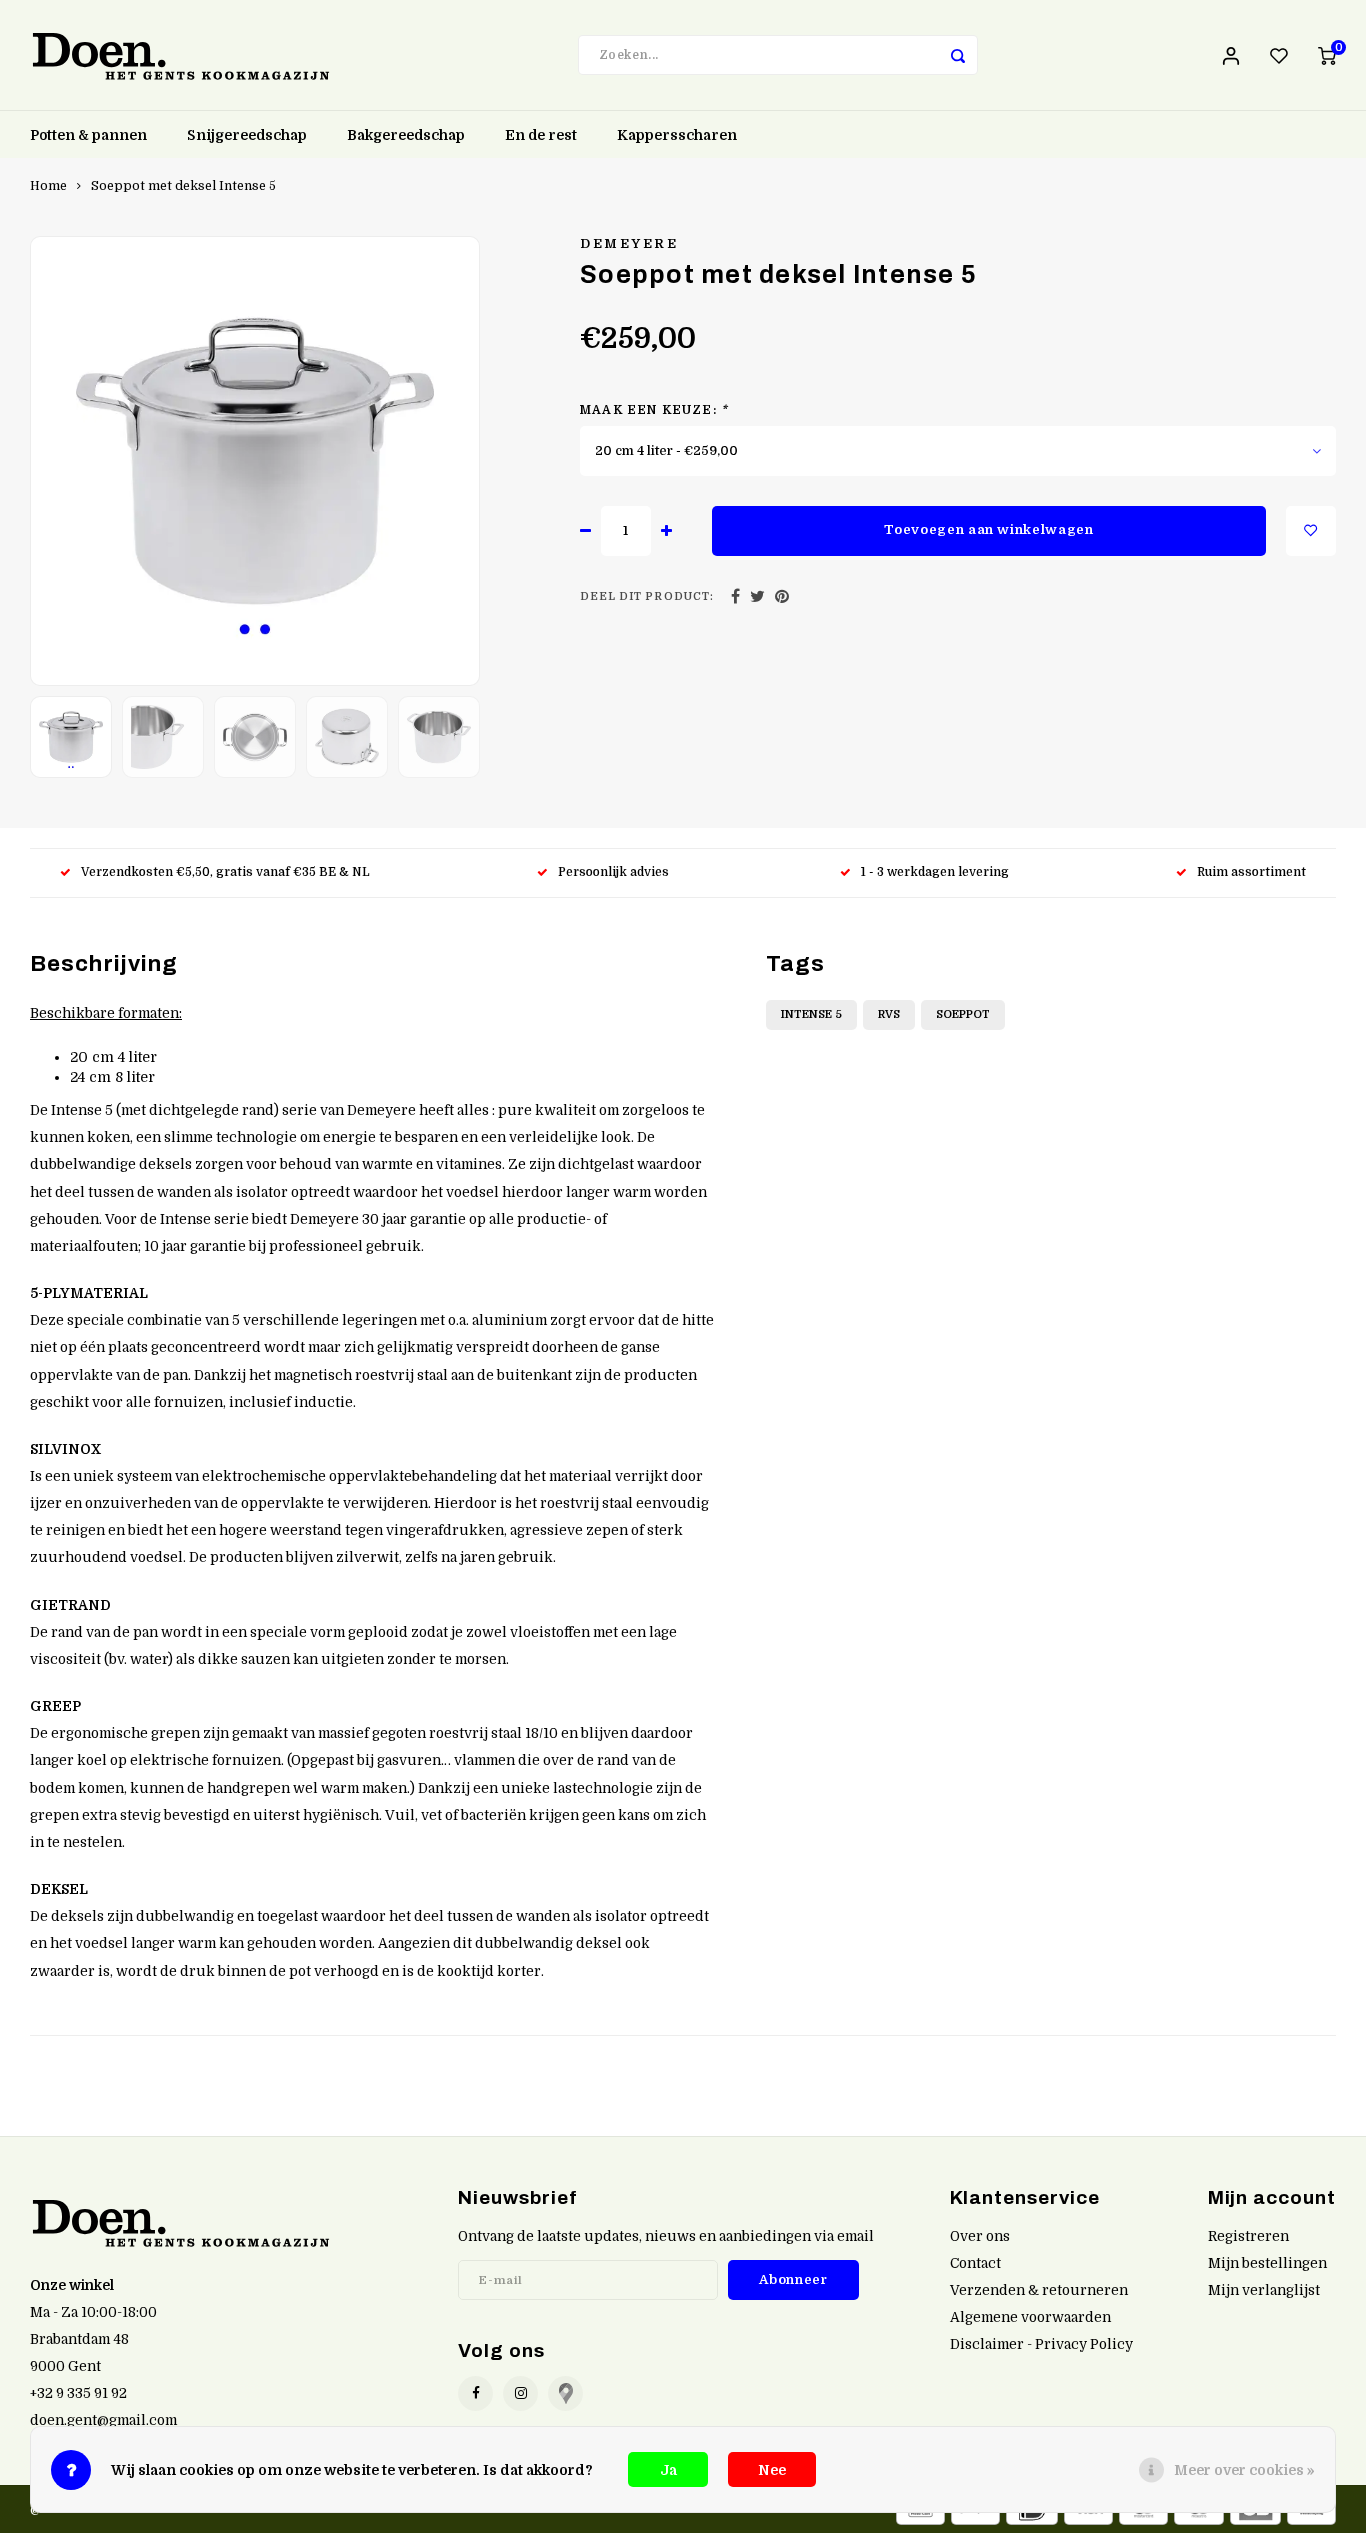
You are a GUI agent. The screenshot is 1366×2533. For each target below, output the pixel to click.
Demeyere (629, 244)
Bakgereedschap (406, 135)
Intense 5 (811, 1014)
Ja (668, 2470)
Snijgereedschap (247, 135)
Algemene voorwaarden (1030, 2317)
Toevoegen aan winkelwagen (989, 529)
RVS (889, 1014)
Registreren (1248, 2236)
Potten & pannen (88, 135)
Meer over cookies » (1244, 2470)
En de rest (541, 135)
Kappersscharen (677, 135)
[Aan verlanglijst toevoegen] (1311, 531)
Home (48, 186)
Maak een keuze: (654, 410)
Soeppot (963, 1014)
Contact (975, 2263)
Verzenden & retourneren (1039, 2290)
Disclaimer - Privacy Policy (1041, 2344)
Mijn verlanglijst (1264, 2290)
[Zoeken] (958, 55)
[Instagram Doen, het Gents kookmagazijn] (520, 2393)
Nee (772, 2470)
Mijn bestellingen (1267, 2263)
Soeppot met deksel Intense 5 (183, 186)
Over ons (980, 2236)
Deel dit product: (647, 597)
